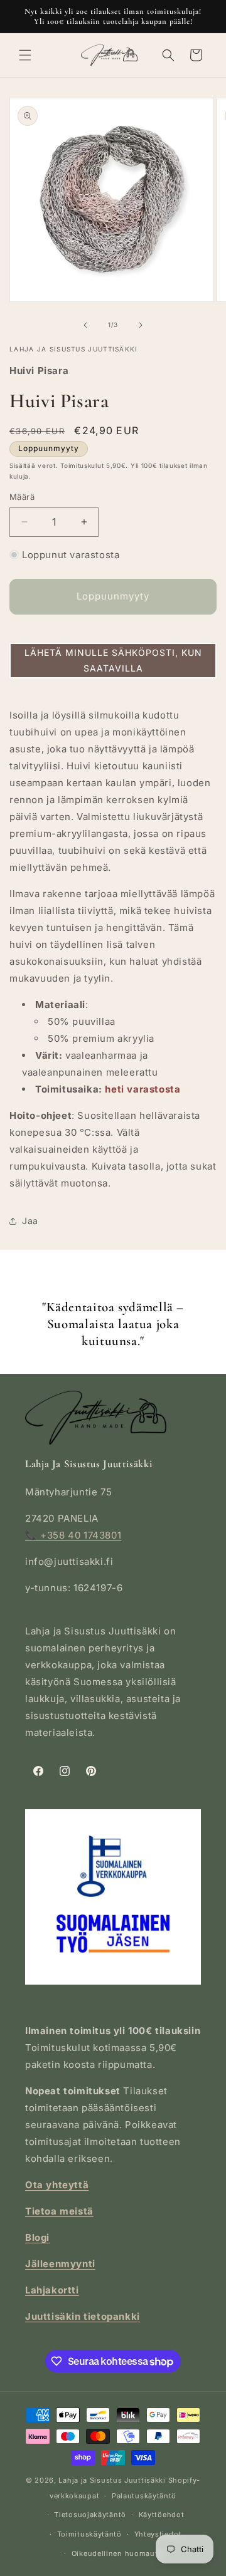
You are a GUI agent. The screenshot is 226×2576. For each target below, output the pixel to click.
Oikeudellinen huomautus (119, 2553)
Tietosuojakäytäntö (90, 2515)
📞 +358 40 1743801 (73, 1535)
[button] (25, 55)
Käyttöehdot (162, 2515)
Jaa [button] (30, 1221)
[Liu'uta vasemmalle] (85, 325)
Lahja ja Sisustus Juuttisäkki (112, 2480)
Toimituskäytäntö (89, 2534)
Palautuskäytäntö (144, 2496)
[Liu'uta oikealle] (141, 325)
